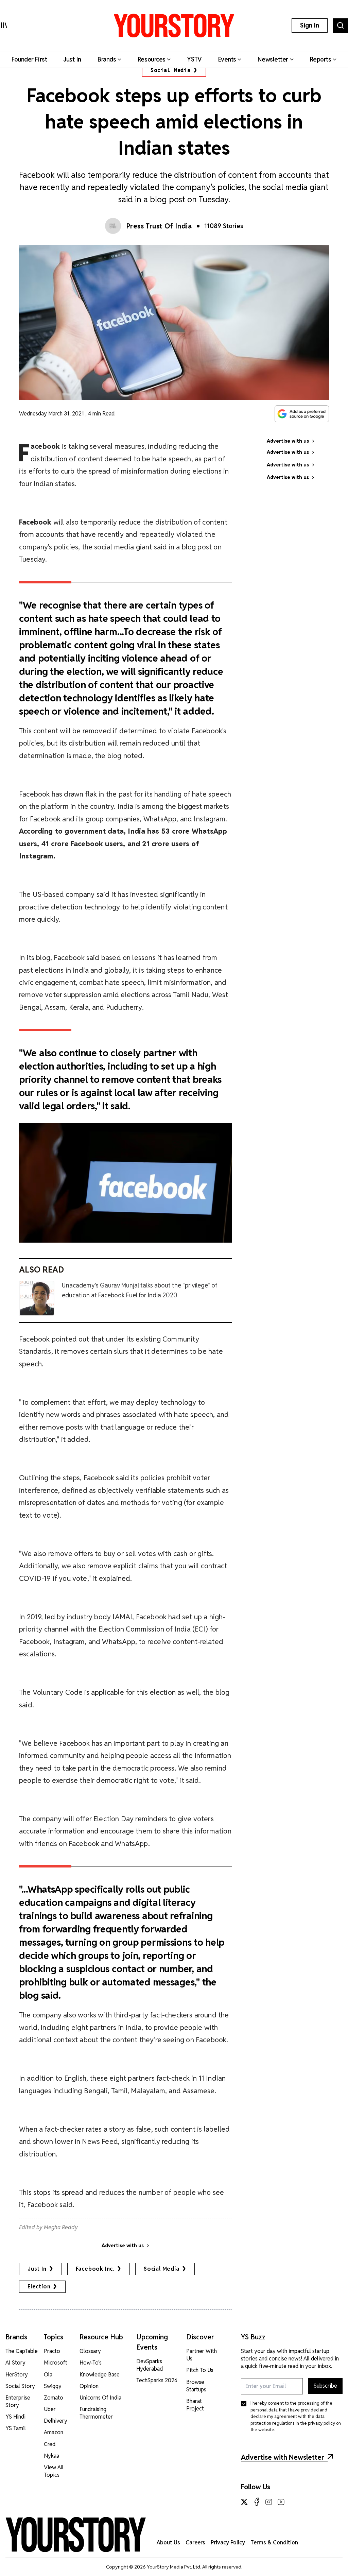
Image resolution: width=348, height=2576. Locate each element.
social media (162, 2269)
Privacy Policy (228, 2543)
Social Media (171, 70)
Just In (37, 2269)
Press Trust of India (159, 226)
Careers (195, 2543)
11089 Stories (224, 226)
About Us (168, 2543)
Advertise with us (123, 2246)
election (39, 2287)
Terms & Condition (274, 2543)
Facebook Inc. (95, 2269)
